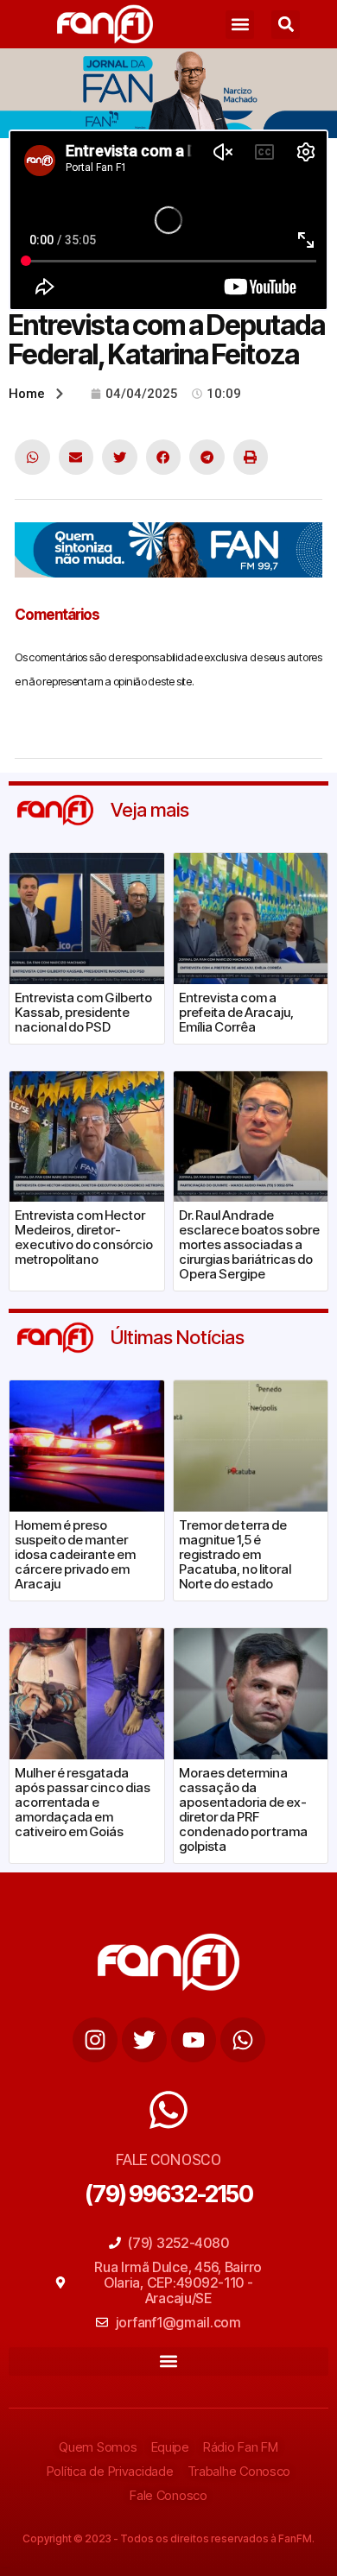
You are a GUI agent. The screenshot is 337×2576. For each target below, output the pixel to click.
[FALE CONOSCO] (168, 2110)
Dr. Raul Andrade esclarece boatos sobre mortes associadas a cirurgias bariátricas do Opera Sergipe (249, 1244)
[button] (240, 25)
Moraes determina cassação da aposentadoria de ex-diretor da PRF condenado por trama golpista (243, 1809)
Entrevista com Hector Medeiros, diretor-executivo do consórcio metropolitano (84, 1237)
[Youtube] (194, 2040)
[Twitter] (144, 2040)
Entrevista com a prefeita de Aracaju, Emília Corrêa (236, 1012)
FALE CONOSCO (168, 2159)
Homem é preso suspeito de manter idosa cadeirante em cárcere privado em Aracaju (75, 1554)
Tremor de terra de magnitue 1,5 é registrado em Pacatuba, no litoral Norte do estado (235, 1554)
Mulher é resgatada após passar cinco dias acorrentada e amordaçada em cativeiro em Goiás (83, 1802)
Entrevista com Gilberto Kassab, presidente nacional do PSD (83, 1012)
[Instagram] (95, 2040)
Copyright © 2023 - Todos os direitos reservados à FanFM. (168, 2538)
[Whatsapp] (243, 2040)
